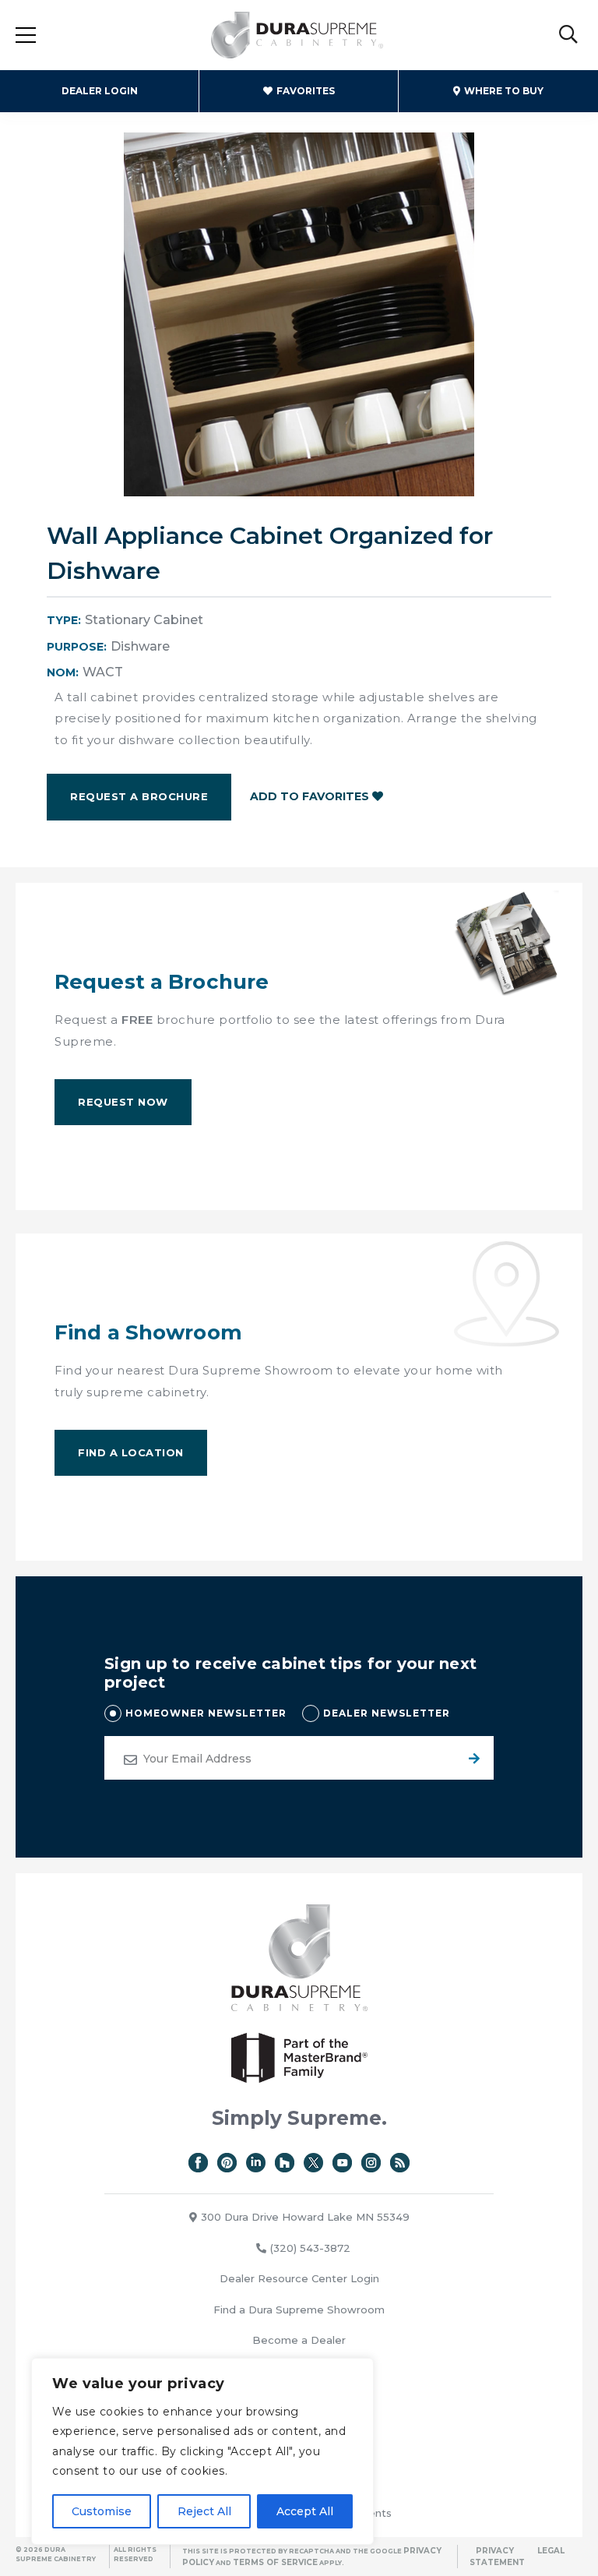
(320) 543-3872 (310, 2248)
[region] (202, 2451)
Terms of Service (275, 2562)
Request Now (123, 1102)
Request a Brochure (139, 796)
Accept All (305, 2511)
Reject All (204, 2511)
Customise (102, 2511)
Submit (472, 1758)
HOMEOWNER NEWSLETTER (206, 1713)
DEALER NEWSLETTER (387, 1713)
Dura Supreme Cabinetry (297, 35)
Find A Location (131, 1452)
